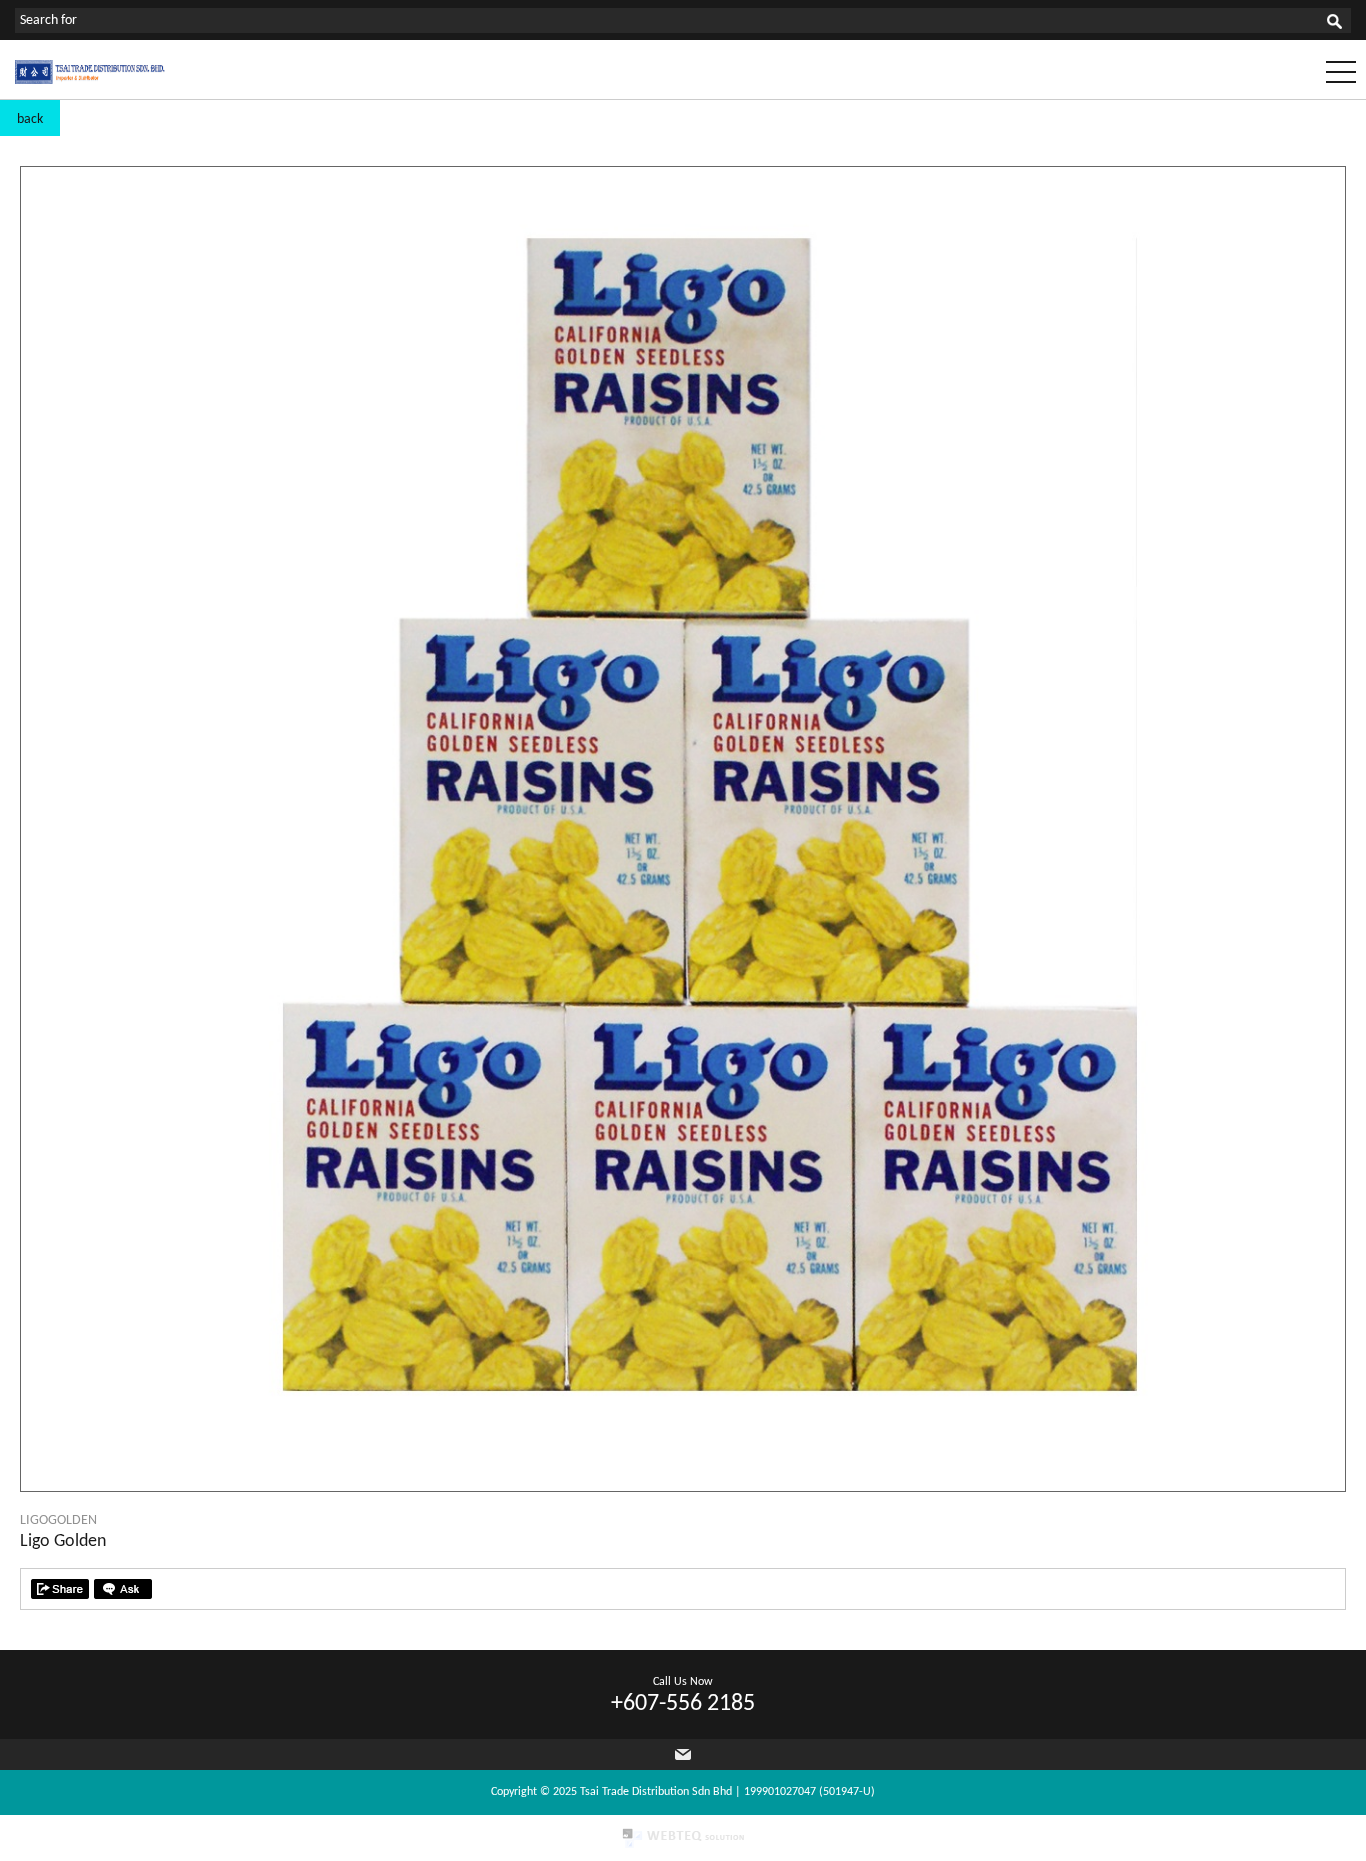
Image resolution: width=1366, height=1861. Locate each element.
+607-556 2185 (683, 1704)
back (30, 119)
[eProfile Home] (90, 80)
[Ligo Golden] (683, 1487)
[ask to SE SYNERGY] (123, 1589)
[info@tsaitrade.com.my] (683, 1754)
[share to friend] (60, 1589)
